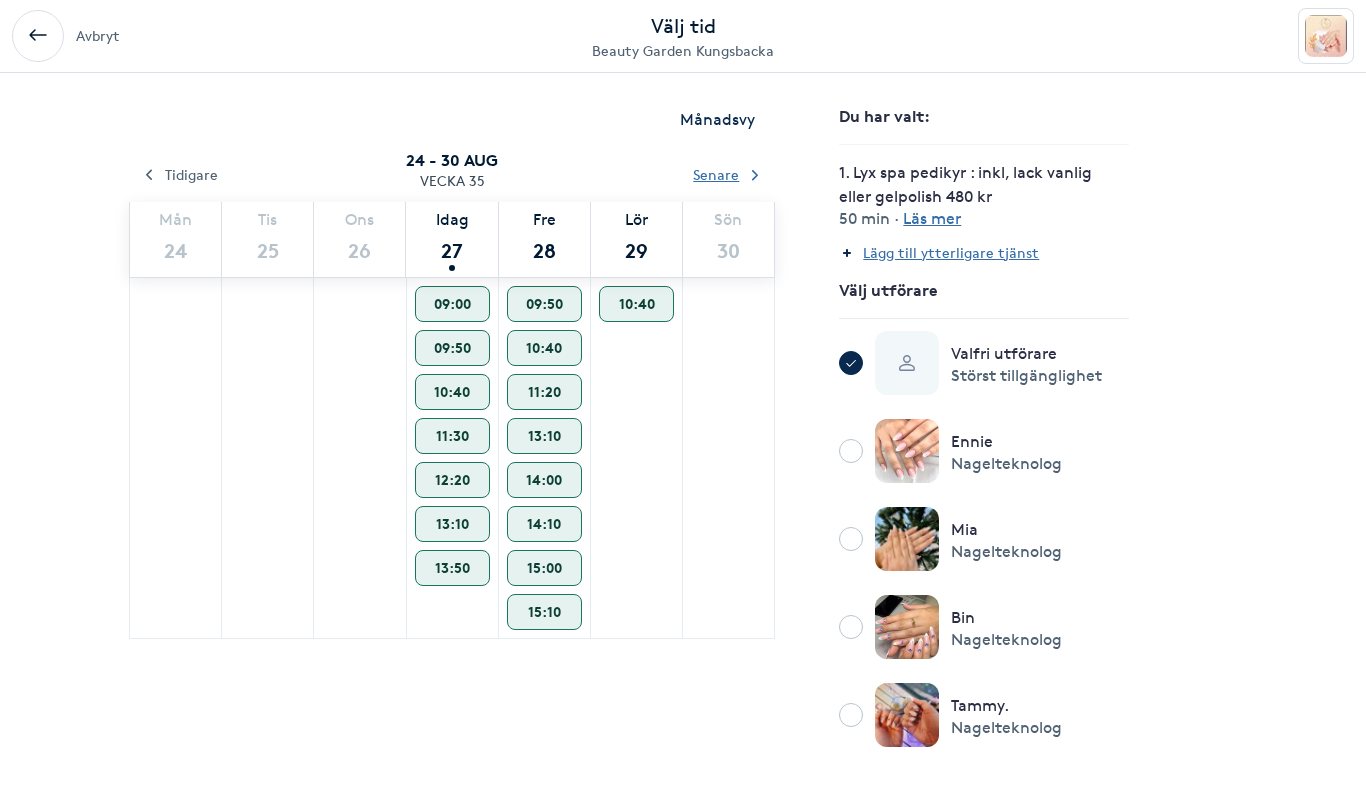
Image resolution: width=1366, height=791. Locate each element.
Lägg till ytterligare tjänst (951, 252)
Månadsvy (717, 119)
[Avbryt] (38, 36)
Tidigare (191, 174)
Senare (716, 174)
